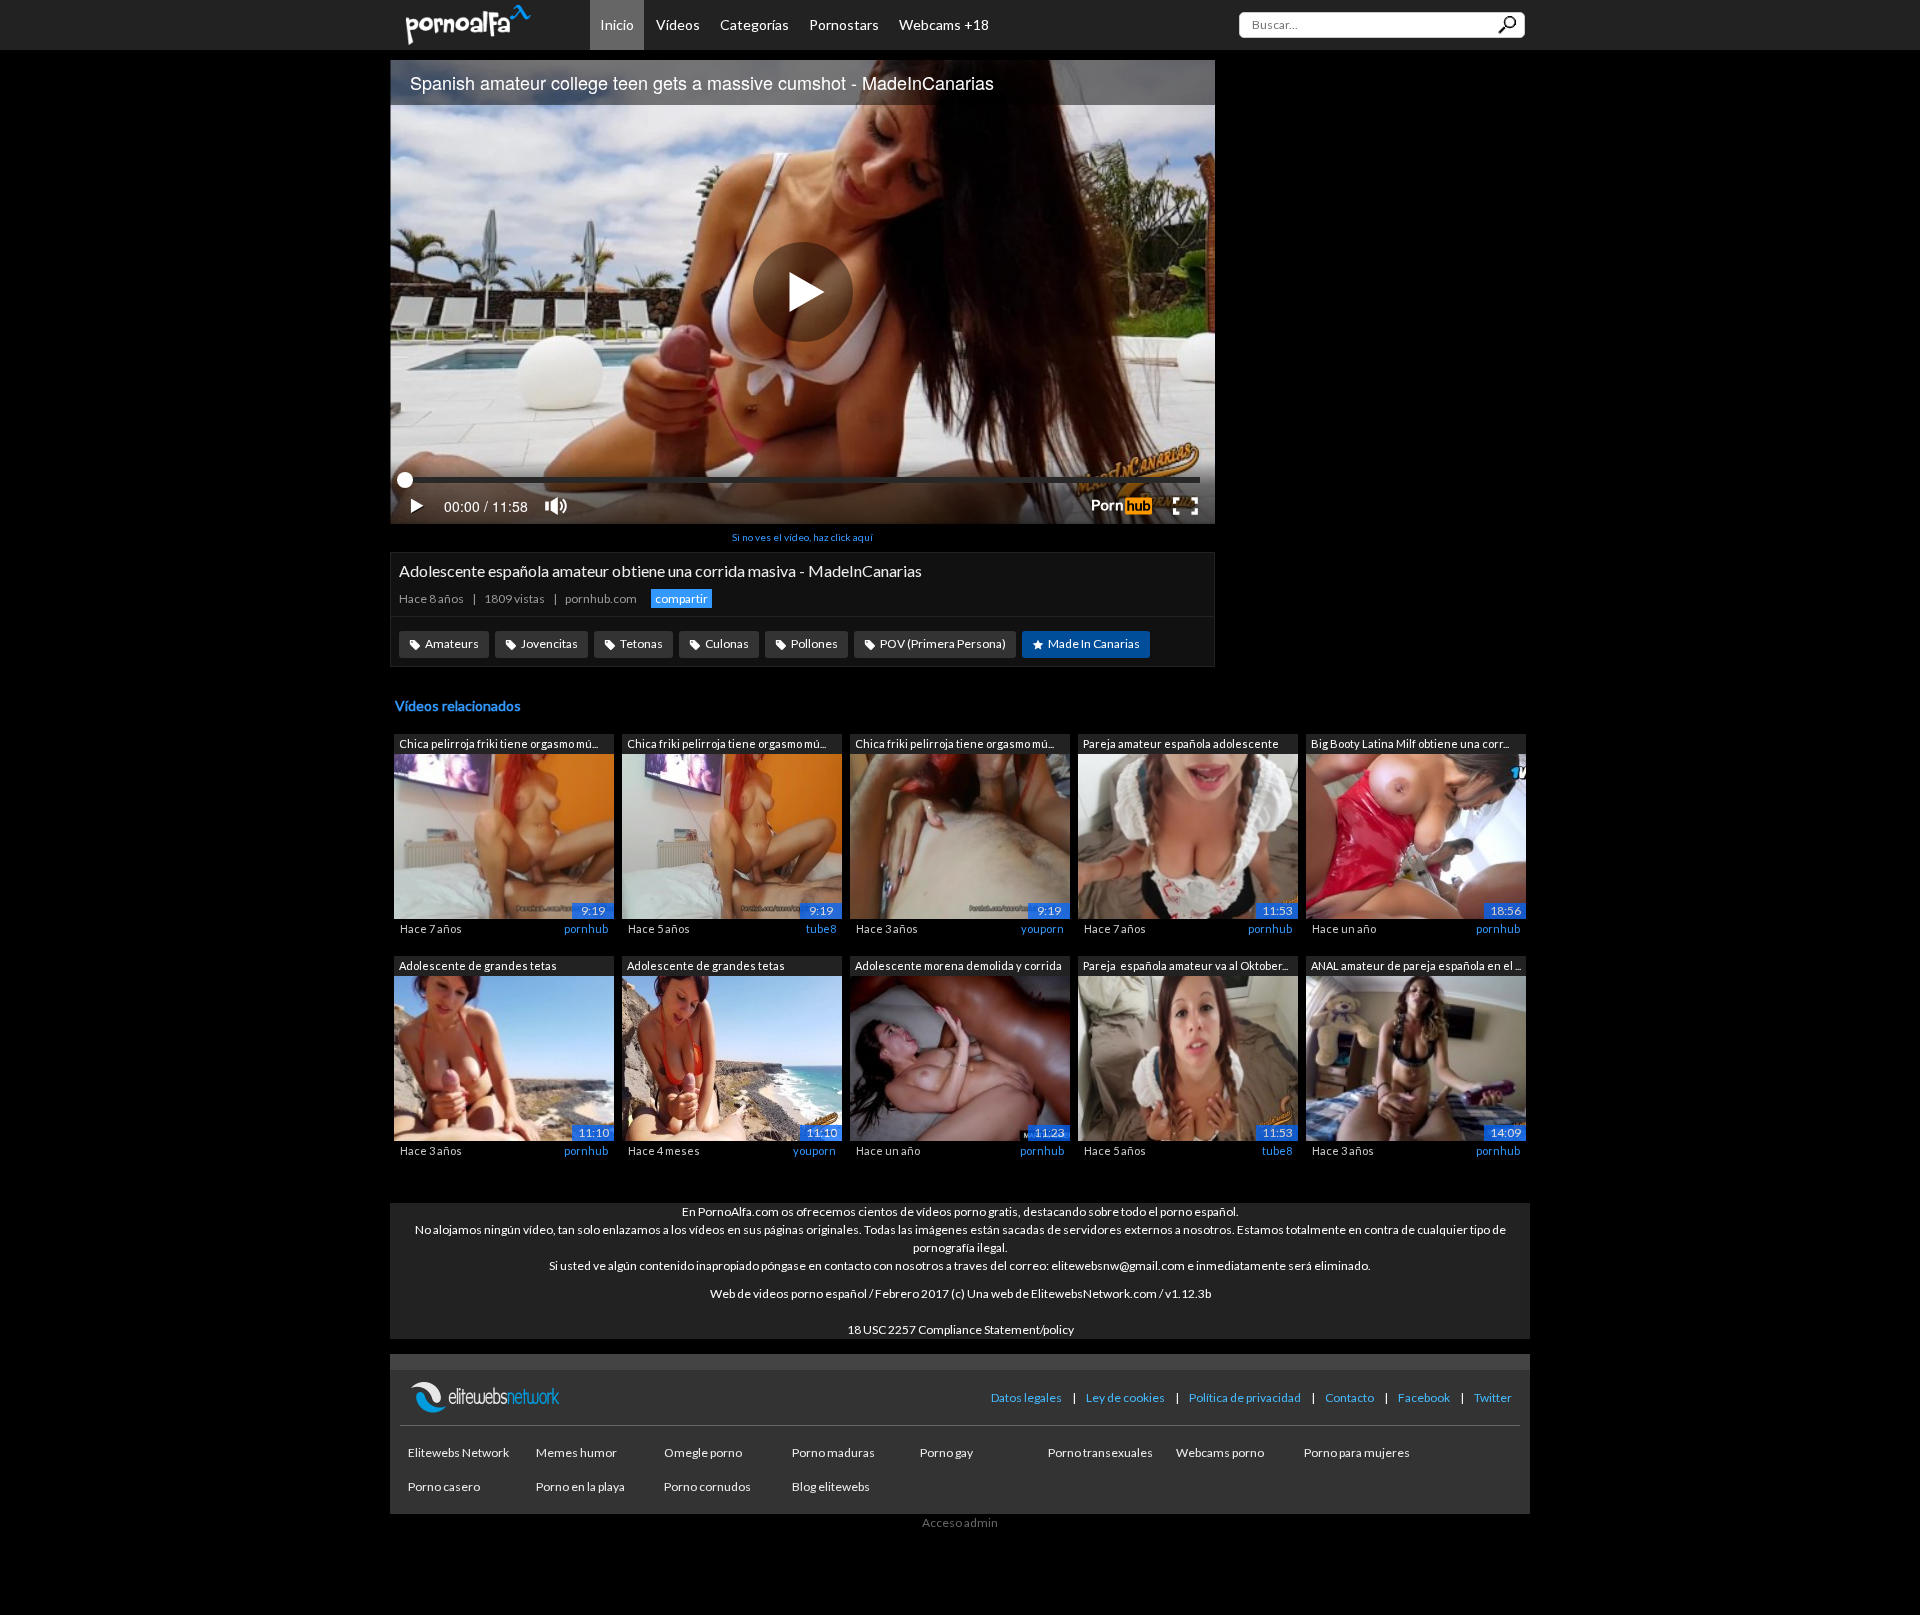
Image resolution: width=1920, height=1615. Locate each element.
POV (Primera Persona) (943, 643)
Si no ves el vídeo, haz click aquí (802, 537)
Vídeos (678, 24)
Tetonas (641, 643)
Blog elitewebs (831, 1486)
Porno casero (444, 1486)
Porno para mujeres (1357, 1452)
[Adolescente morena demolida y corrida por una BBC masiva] (960, 1056)
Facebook (1424, 1397)
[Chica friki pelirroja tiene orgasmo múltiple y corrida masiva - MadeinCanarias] (732, 835)
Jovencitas (549, 643)
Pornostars (844, 24)
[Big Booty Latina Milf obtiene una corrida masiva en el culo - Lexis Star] (1416, 835)
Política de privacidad (1245, 1397)
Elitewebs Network (458, 1452)
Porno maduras (833, 1452)
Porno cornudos (707, 1486)
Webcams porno (1220, 1452)
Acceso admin (960, 1522)
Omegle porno (703, 1452)
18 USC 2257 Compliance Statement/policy (960, 1329)
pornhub (586, 928)
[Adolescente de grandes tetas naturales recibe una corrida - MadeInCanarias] (504, 1056)
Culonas (727, 643)
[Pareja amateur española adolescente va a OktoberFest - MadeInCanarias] (1188, 835)
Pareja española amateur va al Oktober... (1185, 965)
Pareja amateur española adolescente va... (1181, 745)
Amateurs (452, 643)
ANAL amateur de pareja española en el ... (1416, 965)
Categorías (754, 24)
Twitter (1493, 1397)
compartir (681, 598)
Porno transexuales (1100, 1452)
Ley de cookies (1125, 1397)
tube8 (821, 928)
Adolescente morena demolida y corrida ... (958, 967)
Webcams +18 (944, 24)
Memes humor (576, 1452)
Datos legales (1026, 1397)
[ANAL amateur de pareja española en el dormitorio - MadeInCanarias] (1416, 1056)
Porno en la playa (580, 1486)
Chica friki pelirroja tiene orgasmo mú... (726, 743)
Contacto (1349, 1397)
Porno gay (946, 1452)
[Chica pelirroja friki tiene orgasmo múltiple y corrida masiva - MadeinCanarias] (504, 835)
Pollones (814, 643)
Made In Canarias (1094, 643)
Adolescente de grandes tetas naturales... (478, 967)
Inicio (617, 24)
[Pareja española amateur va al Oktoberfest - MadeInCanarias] (1188, 1056)
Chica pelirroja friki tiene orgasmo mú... (498, 743)
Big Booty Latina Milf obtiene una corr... (1410, 743)
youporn (1042, 928)
